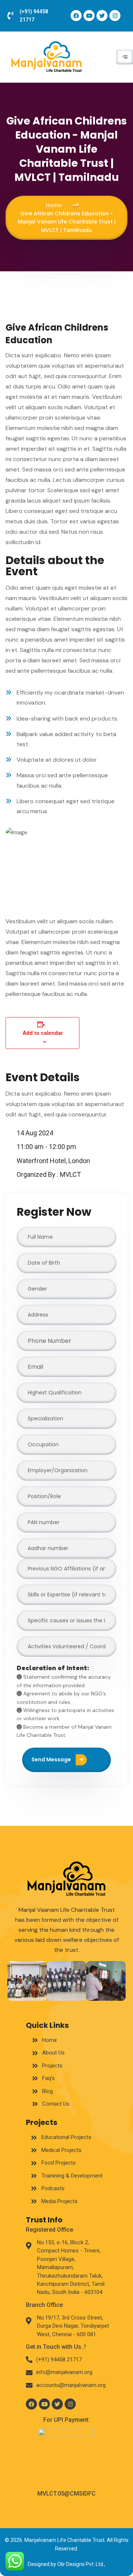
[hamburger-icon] (125, 57)
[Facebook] (76, 16)
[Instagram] (115, 16)
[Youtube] (89, 16)
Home (54, 205)
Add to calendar (43, 1033)
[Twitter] (102, 16)
